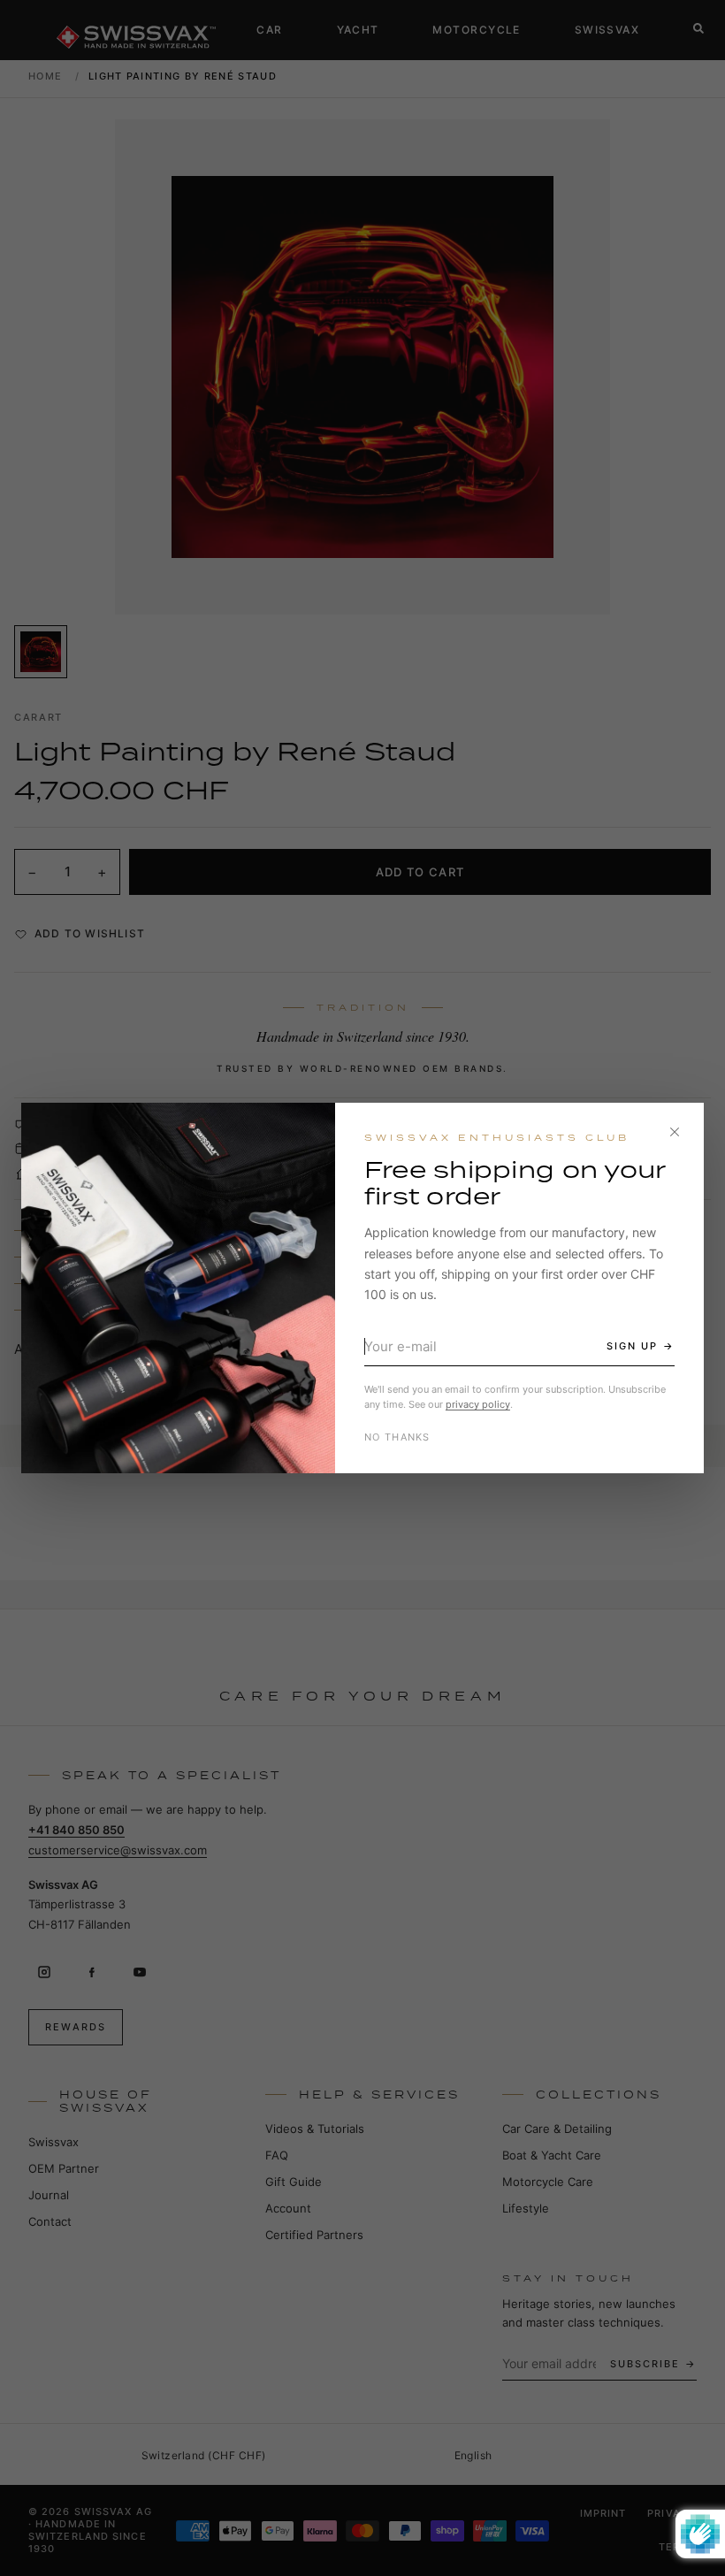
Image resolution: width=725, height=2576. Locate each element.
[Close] (675, 1132)
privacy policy (478, 1404)
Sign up (632, 1346)
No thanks (397, 1437)
